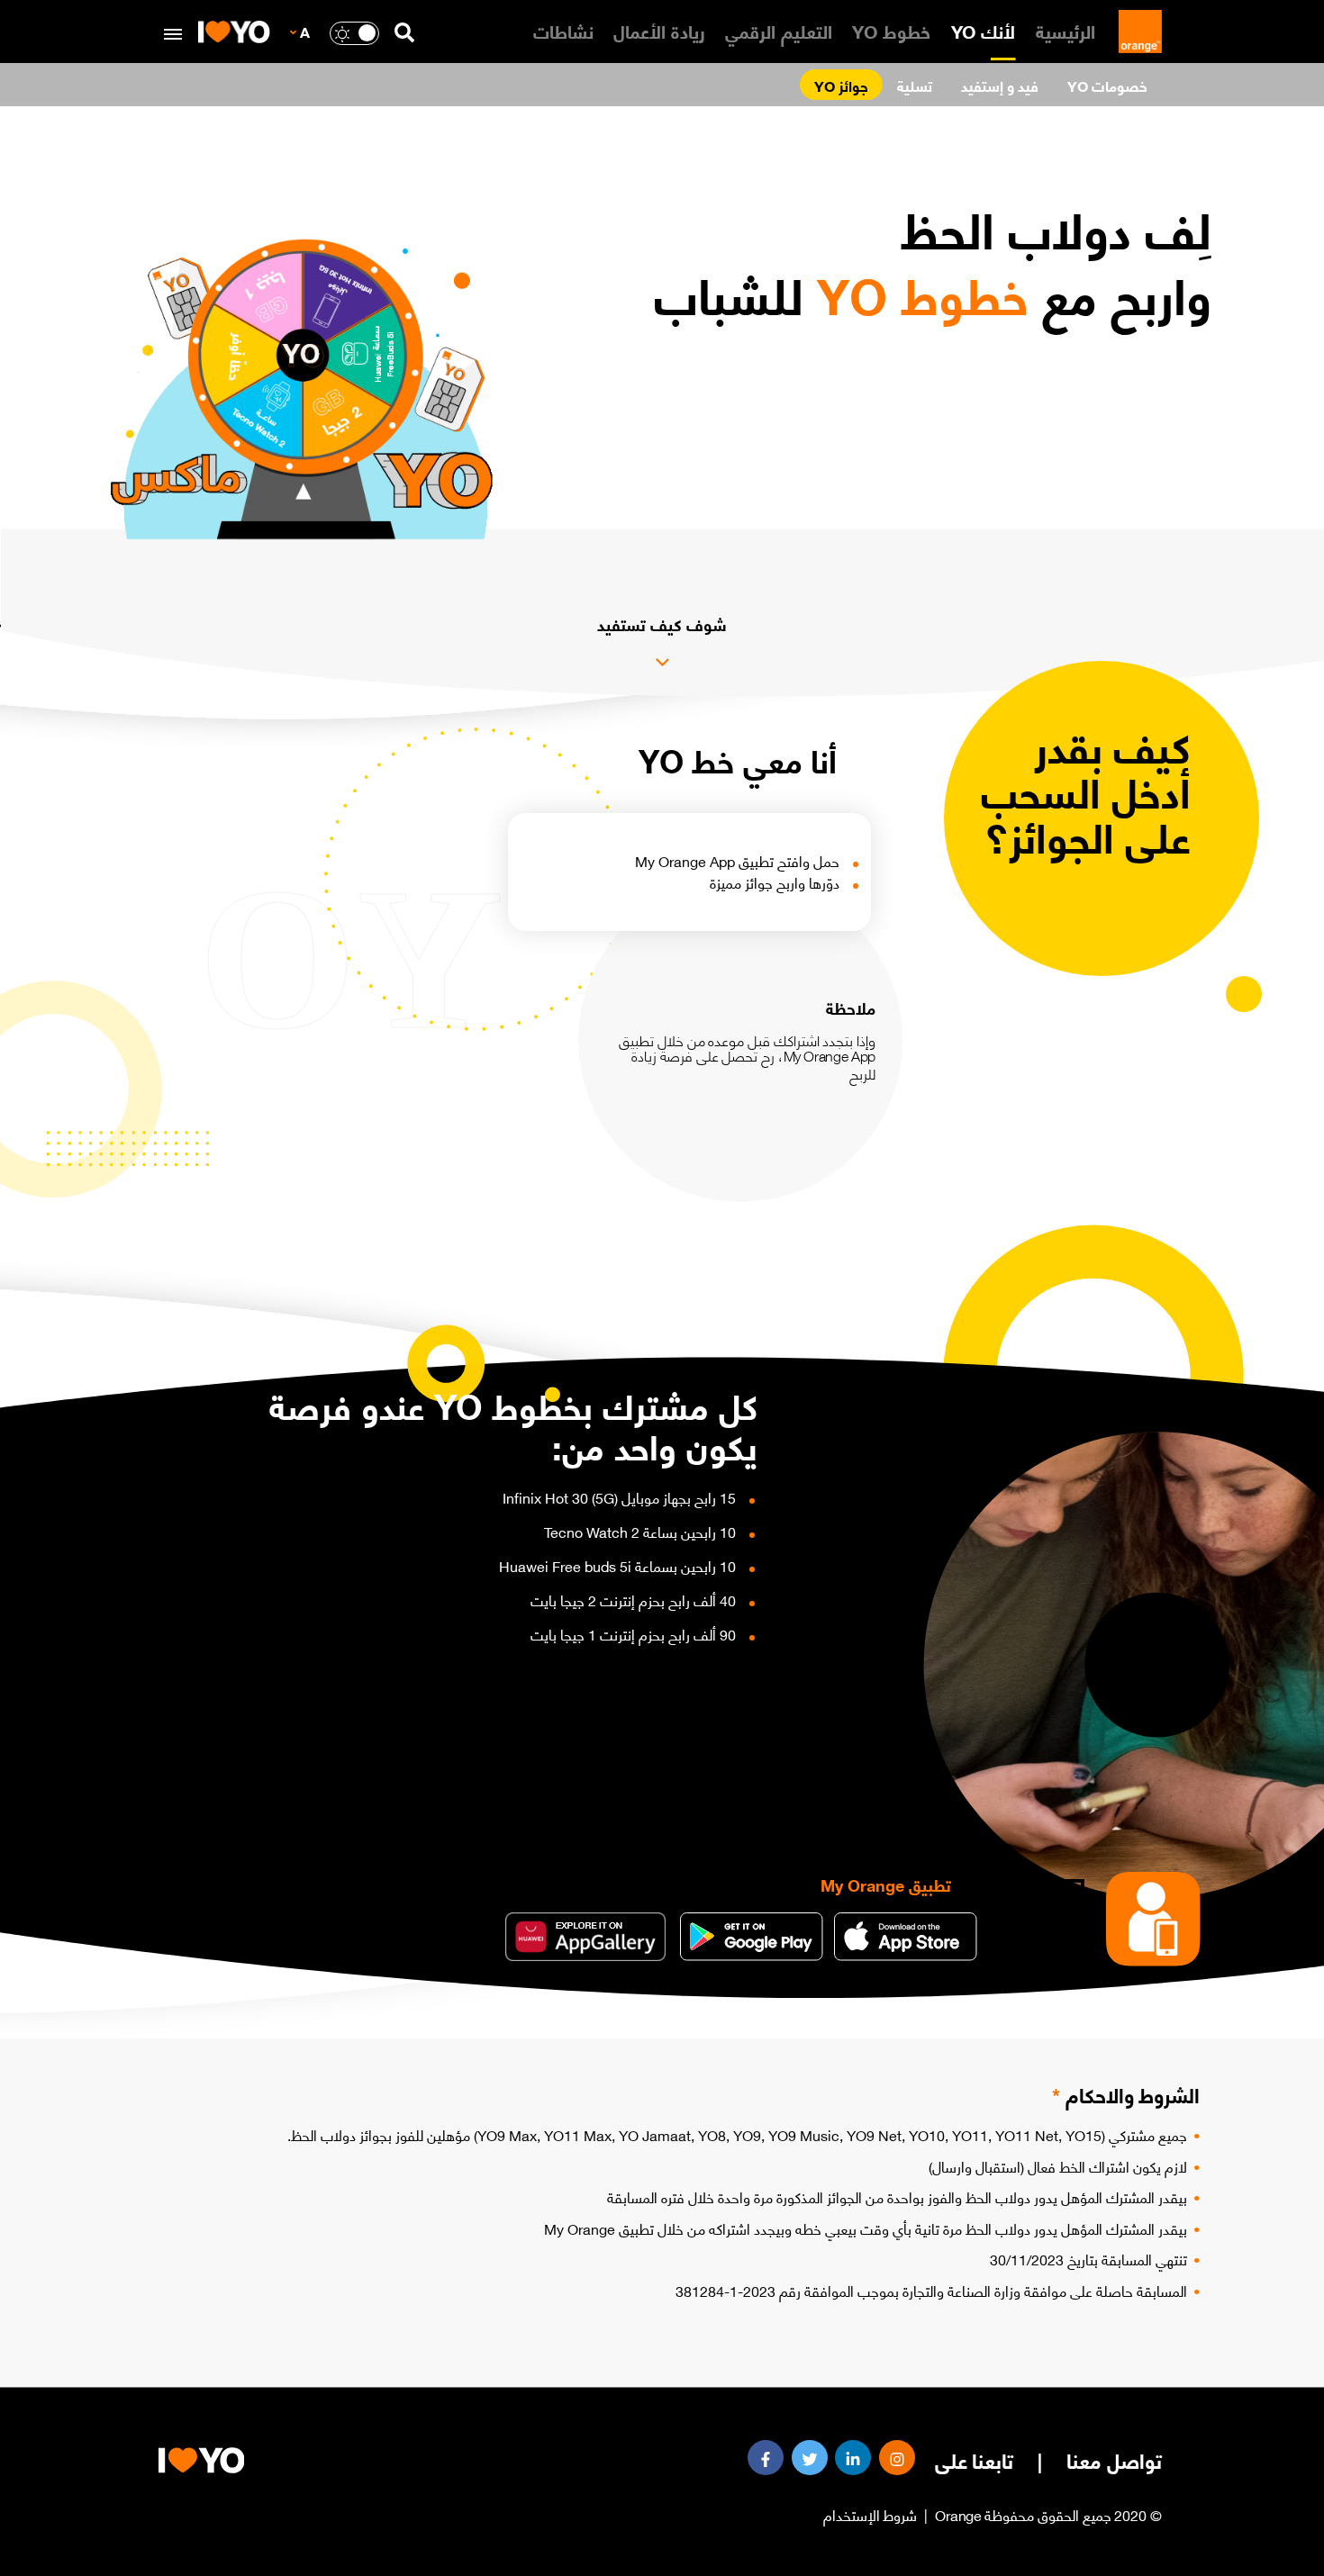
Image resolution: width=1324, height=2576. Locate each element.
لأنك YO (984, 30)
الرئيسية (1066, 30)
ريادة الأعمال (659, 30)
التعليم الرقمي (779, 30)
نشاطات (563, 30)
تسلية (915, 85)
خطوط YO (891, 30)
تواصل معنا (1114, 2460)
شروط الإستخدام (871, 2514)
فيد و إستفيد (1000, 85)
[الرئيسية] (1137, 32)
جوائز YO (841, 85)
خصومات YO (1107, 85)
